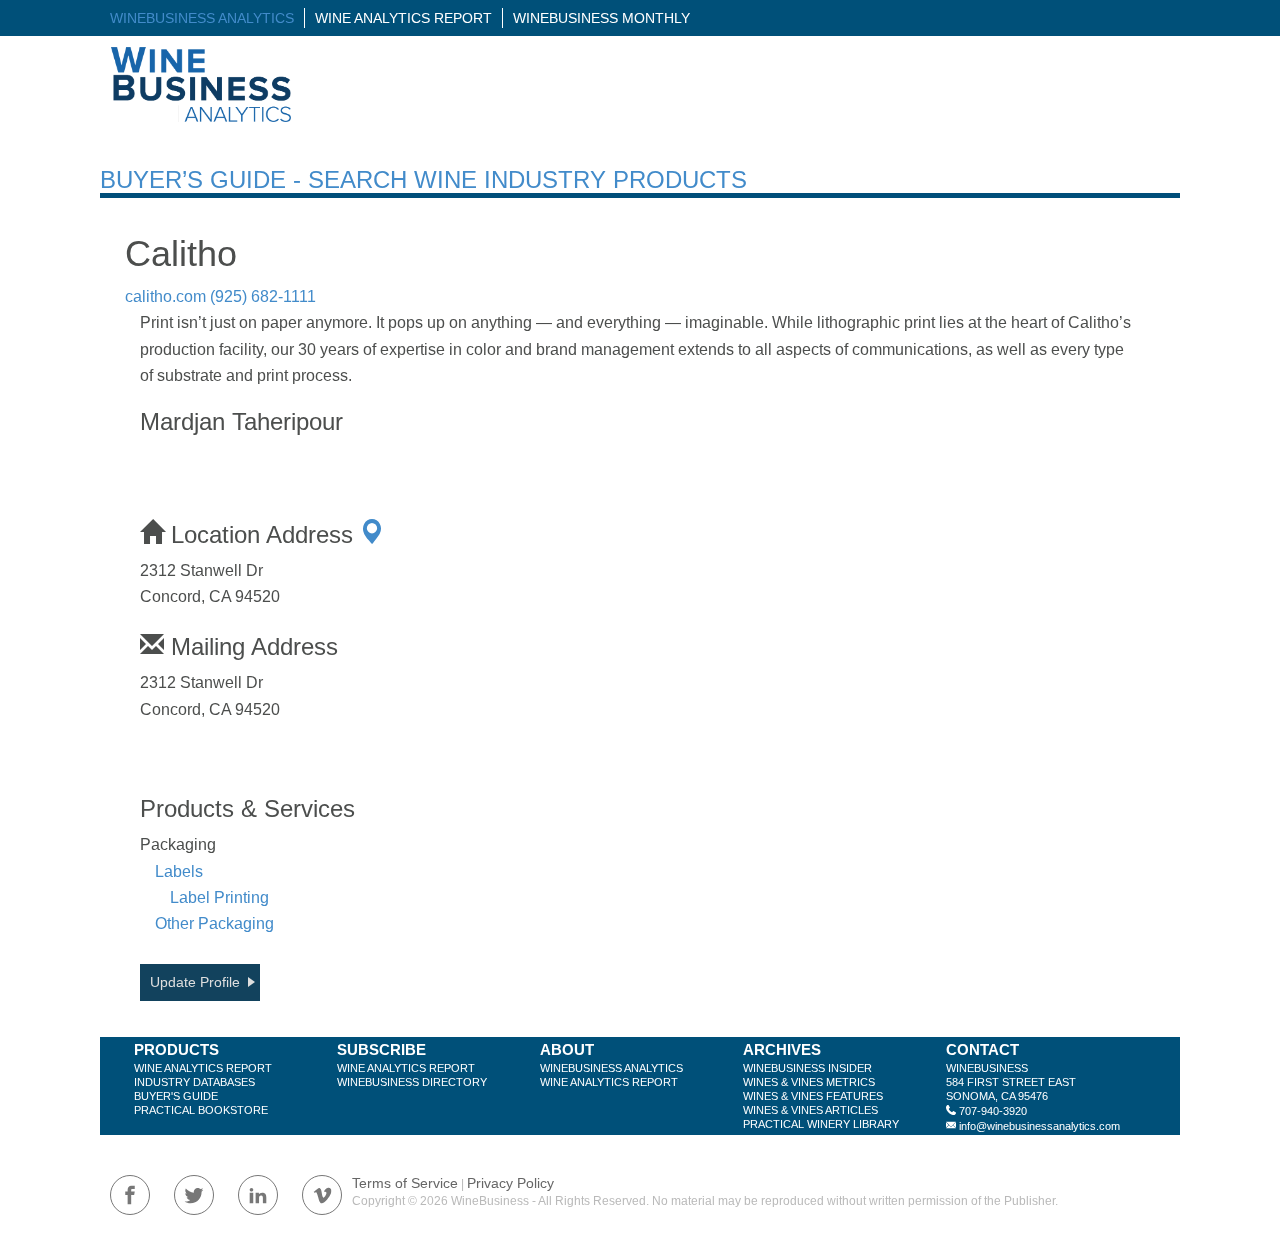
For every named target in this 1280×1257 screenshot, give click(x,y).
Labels (179, 871)
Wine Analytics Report (403, 18)
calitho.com (165, 296)
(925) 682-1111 (263, 296)
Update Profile (195, 982)
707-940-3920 (993, 1111)
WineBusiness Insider (807, 1068)
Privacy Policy (510, 1183)
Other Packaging (214, 923)
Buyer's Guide (176, 1096)
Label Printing (219, 897)
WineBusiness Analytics (202, 18)
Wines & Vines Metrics (809, 1082)
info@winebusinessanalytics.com (1039, 1126)
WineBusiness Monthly (601, 18)
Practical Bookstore (201, 1110)
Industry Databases (194, 1082)
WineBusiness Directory (412, 1082)
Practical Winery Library (821, 1124)
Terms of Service (405, 1183)
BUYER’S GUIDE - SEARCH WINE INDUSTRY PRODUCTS (423, 179)
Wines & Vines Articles (810, 1110)
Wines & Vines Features (813, 1096)
